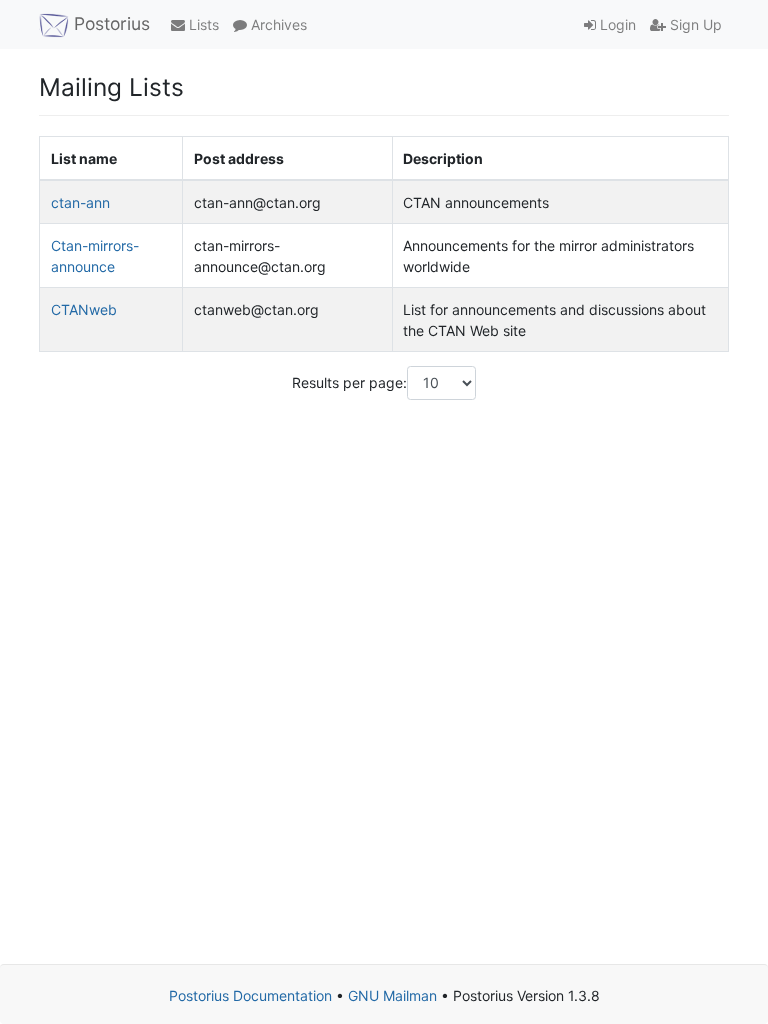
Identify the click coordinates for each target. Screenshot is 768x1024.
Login (616, 24)
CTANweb (84, 309)
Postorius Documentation (250, 995)
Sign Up (694, 24)
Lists (202, 24)
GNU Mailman (392, 995)
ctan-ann (80, 202)
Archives (277, 24)
